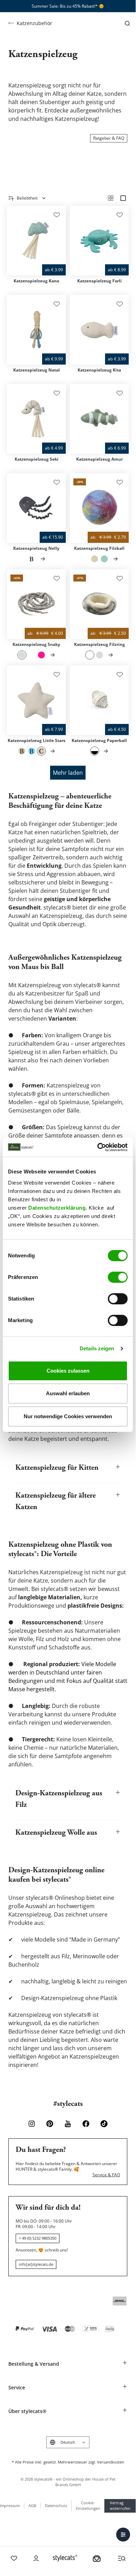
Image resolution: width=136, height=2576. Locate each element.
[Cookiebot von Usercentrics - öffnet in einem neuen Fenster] (98, 1147)
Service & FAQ (106, 2175)
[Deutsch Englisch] (68, 2442)
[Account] (36, 2558)
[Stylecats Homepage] (65, 2558)
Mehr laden (68, 773)
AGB (32, 2505)
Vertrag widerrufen (120, 2506)
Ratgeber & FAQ (109, 138)
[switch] (118, 1277)
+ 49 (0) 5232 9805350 (38, 2238)
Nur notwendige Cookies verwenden (68, 1416)
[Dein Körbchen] (97, 2558)
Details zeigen (97, 1348)
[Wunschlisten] (57, 215)
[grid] (111, 198)
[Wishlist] (14, 2558)
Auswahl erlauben (68, 1393)
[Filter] (123, 2535)
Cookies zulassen (68, 1371)
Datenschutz (56, 2505)
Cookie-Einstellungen (88, 2506)
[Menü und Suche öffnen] (122, 2558)
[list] (123, 198)
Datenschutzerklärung (57, 1208)
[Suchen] (127, 23)
